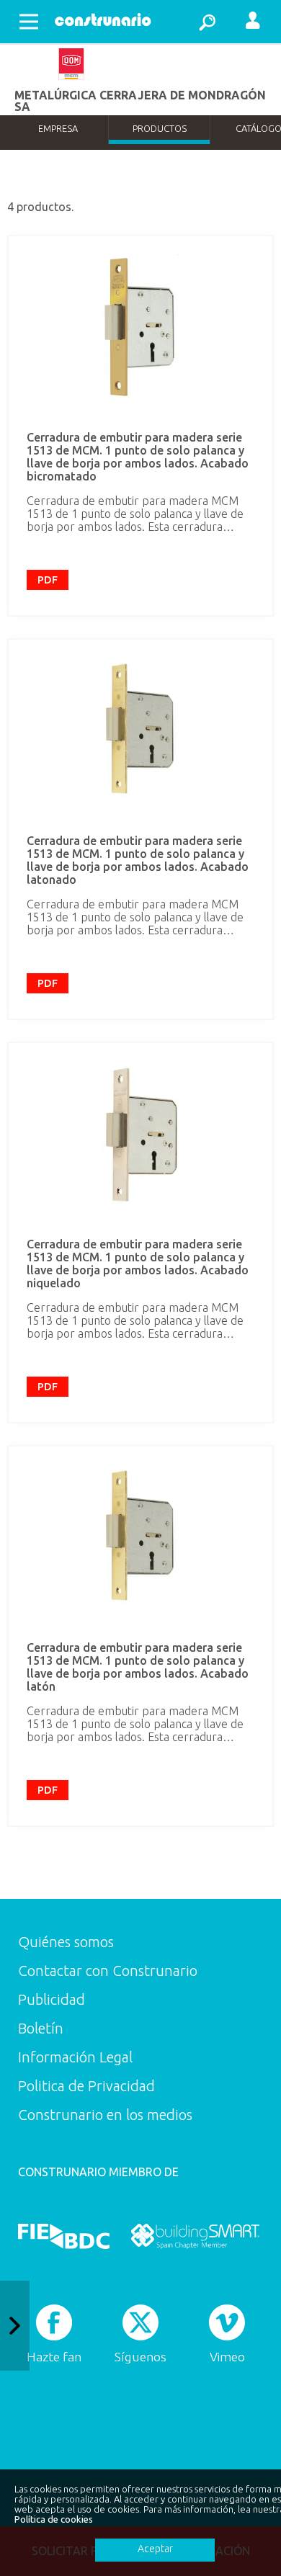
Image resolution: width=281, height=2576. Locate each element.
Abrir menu (29, 22)
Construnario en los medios (105, 2115)
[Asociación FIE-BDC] (64, 2236)
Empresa (58, 128)
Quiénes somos (66, 1942)
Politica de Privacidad (86, 2086)
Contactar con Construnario (108, 1971)
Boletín (41, 2028)
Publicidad (52, 1999)
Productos (160, 128)
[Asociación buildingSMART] (195, 2236)
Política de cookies (54, 2519)
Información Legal (75, 2057)
